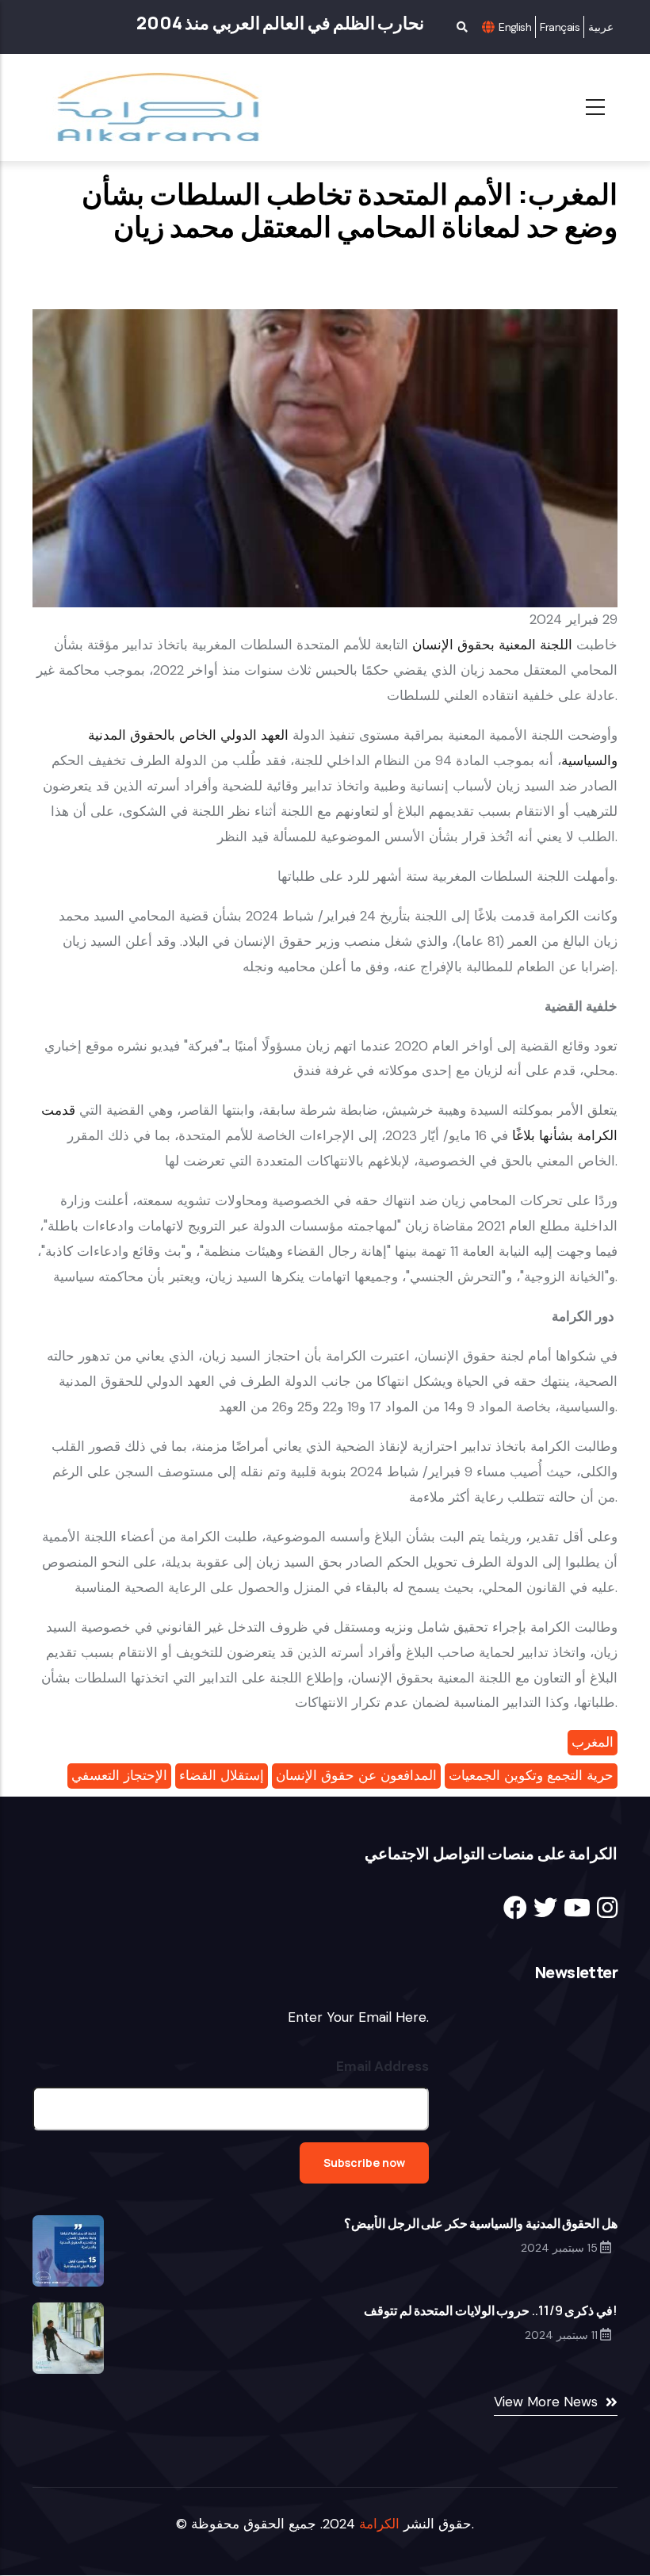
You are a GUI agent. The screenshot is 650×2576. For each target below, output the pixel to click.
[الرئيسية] (149, 107)
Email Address (382, 2066)
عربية (601, 27)
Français (560, 27)
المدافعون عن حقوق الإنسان (356, 1775)
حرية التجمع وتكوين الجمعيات (531, 1775)
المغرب (593, 1742)
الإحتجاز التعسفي (119, 1775)
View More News (546, 2402)
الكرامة (379, 2524)
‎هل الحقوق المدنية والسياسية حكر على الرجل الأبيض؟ (481, 2223)
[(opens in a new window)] (515, 1908)
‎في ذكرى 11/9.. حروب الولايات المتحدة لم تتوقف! (491, 2310)
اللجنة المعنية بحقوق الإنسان (492, 645)
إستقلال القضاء (222, 1775)
